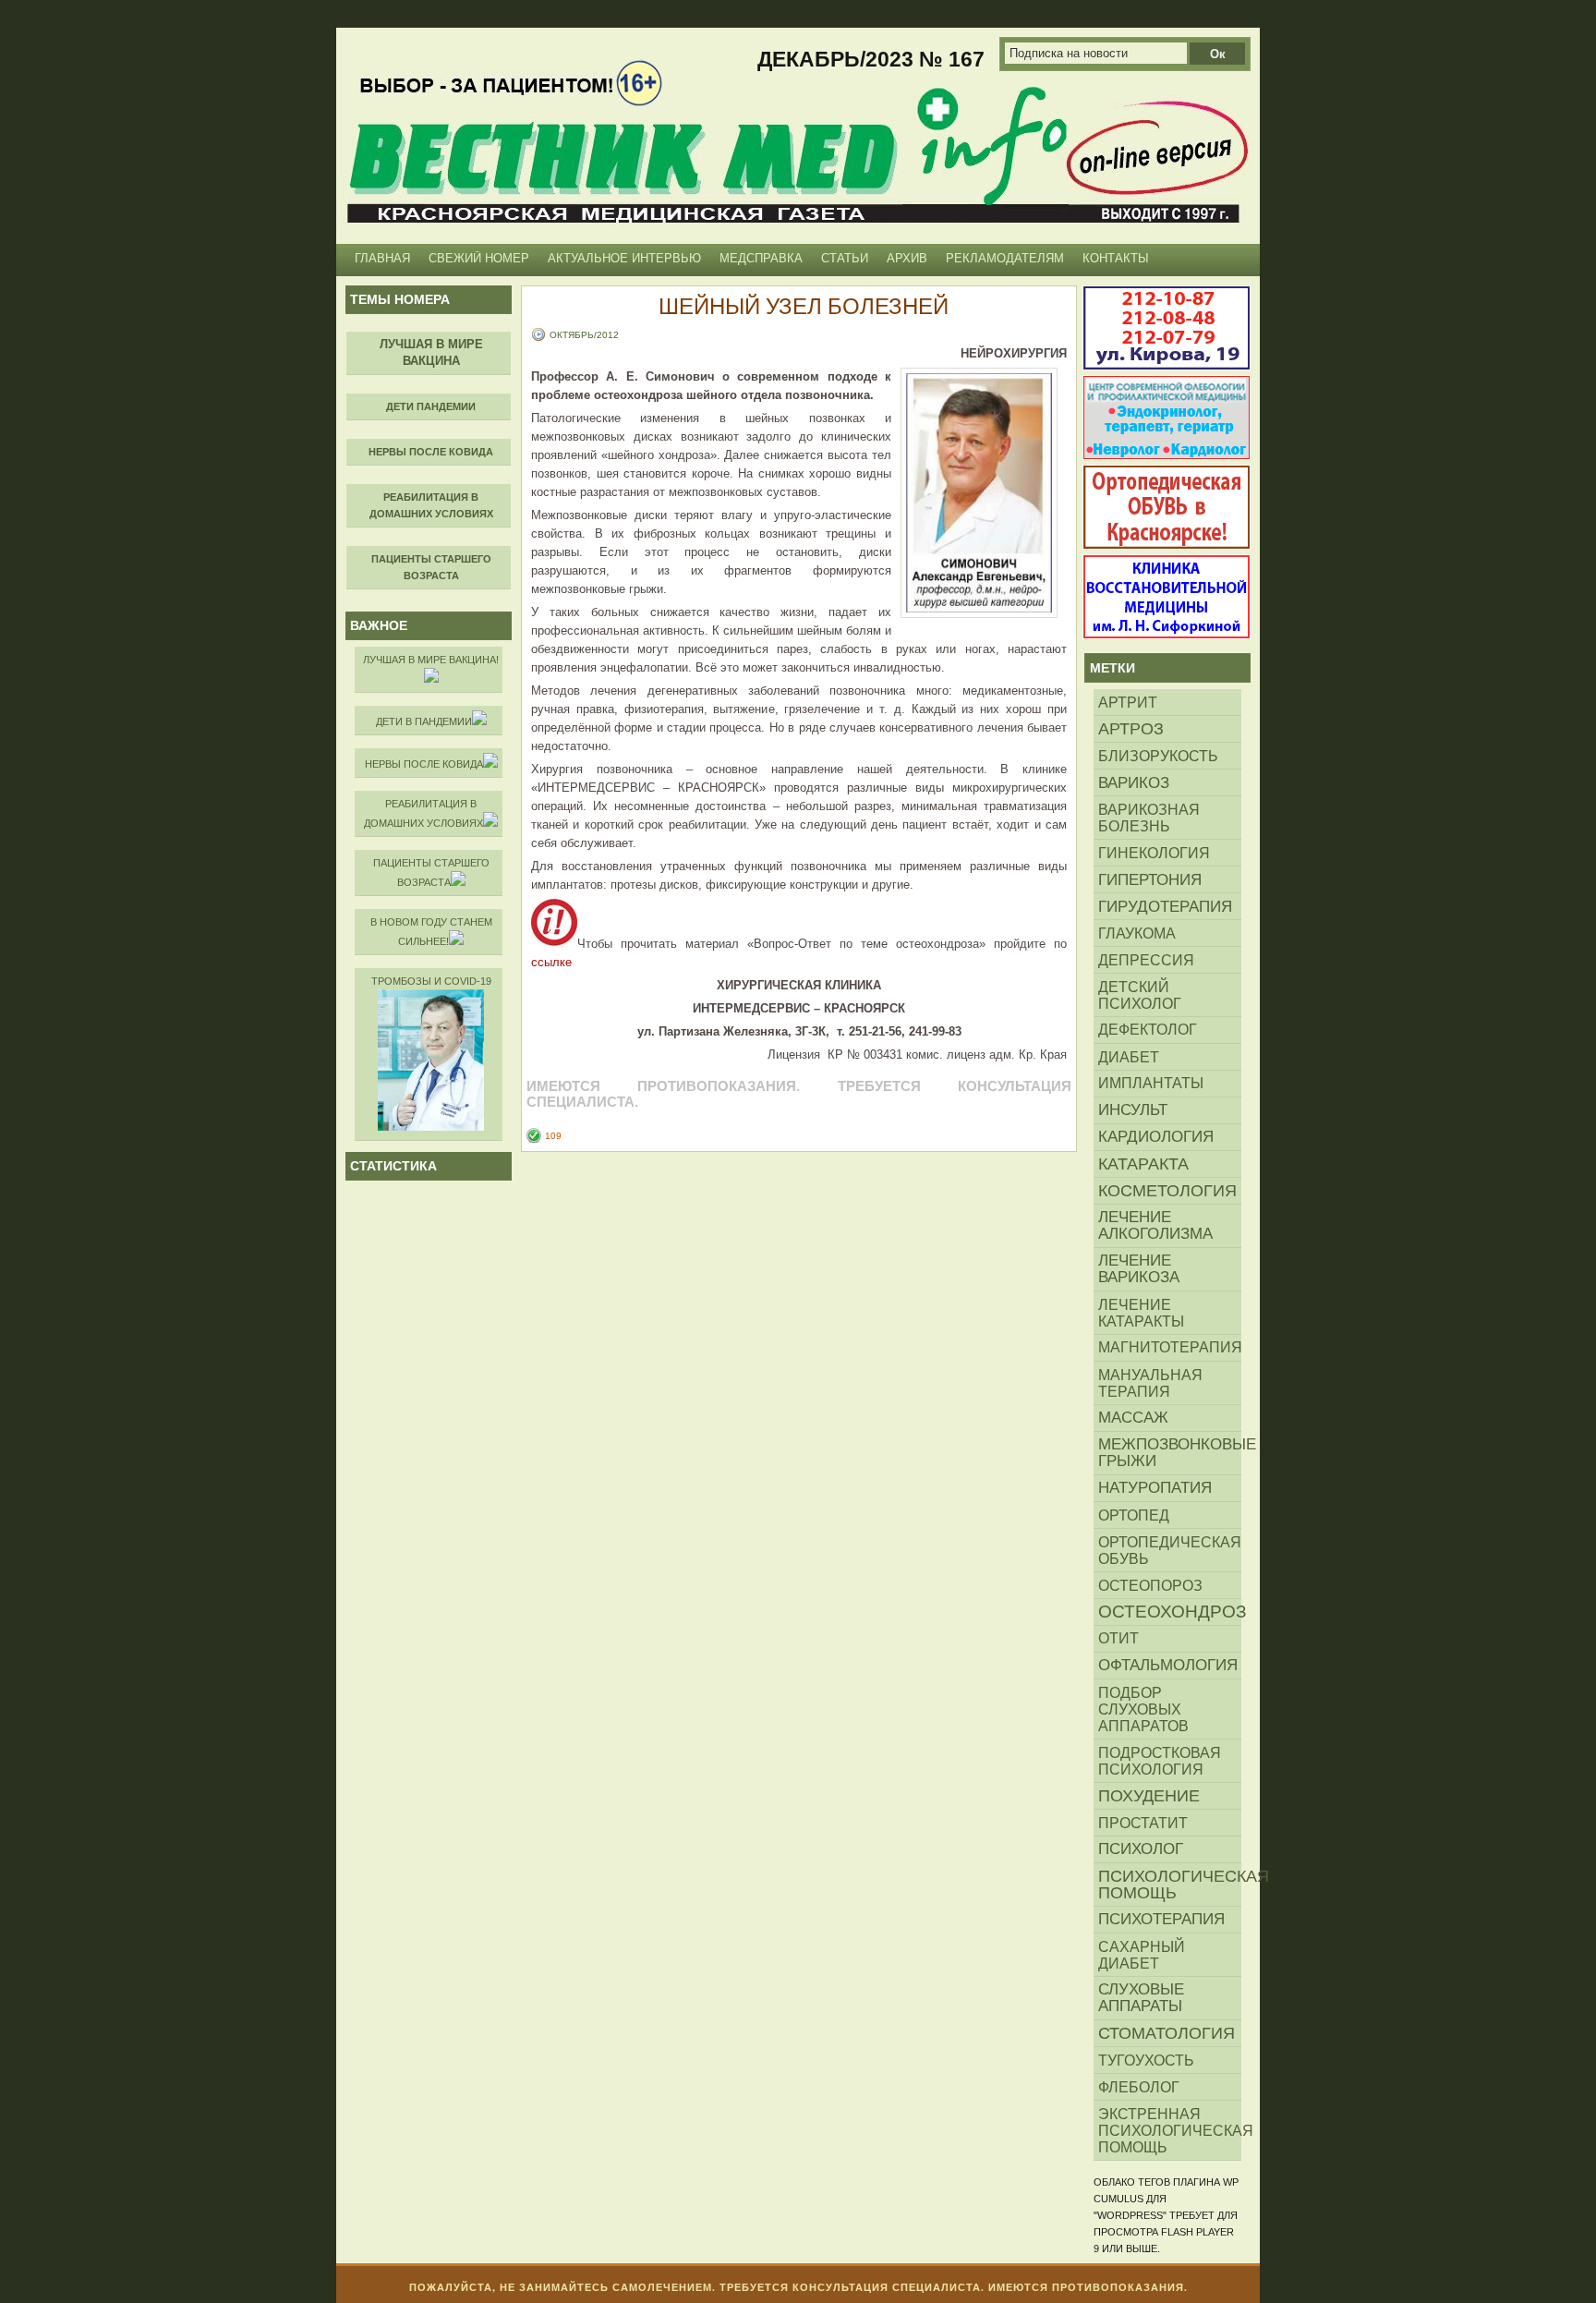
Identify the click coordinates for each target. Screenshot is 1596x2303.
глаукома (1137, 933)
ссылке (551, 962)
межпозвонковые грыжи (1170, 1453)
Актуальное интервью (624, 258)
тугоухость (1146, 2060)
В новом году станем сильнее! (431, 932)
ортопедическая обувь (1170, 1550)
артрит (1128, 702)
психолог (1141, 1849)
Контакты (1116, 258)
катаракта (1143, 1164)
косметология (1167, 1191)
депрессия (1146, 960)
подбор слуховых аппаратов (1143, 1709)
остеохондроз (1170, 1612)
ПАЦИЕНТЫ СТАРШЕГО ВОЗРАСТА (431, 873)
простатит (1143, 1823)
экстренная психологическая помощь (1170, 2130)
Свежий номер (479, 258)
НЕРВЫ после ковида (424, 764)
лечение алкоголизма (1155, 1225)
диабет (1129, 1057)
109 (553, 1136)
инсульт (1133, 1110)
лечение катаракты (1141, 1313)
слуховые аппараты (1141, 1998)
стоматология (1167, 2033)
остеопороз (1150, 1585)
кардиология (1156, 1137)
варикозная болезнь (1149, 818)
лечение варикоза (1139, 1269)
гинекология (1154, 853)
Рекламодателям (1005, 258)
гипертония (1150, 879)
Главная (382, 258)
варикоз (1134, 782)
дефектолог (1148, 1030)
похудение (1149, 1796)
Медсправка (761, 258)
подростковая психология (1160, 1761)
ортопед (1134, 1515)
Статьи (845, 258)
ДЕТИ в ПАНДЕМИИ (424, 721)
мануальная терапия (1150, 1383)
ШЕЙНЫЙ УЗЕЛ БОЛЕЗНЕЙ (804, 306)
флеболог (1139, 2087)
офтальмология (1168, 1665)
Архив (907, 258)
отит (1118, 1638)
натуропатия (1155, 1488)
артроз (1131, 729)
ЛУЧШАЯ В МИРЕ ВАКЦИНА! (431, 660)
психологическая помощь (1170, 1885)
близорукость (1158, 756)
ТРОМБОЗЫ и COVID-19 (431, 981)
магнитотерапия (1170, 1347)
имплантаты (1151, 1083)
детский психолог (1140, 995)
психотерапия (1161, 1919)
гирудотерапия (1165, 906)
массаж (1133, 1418)
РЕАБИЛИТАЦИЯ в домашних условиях (423, 813)
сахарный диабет (1142, 1955)
